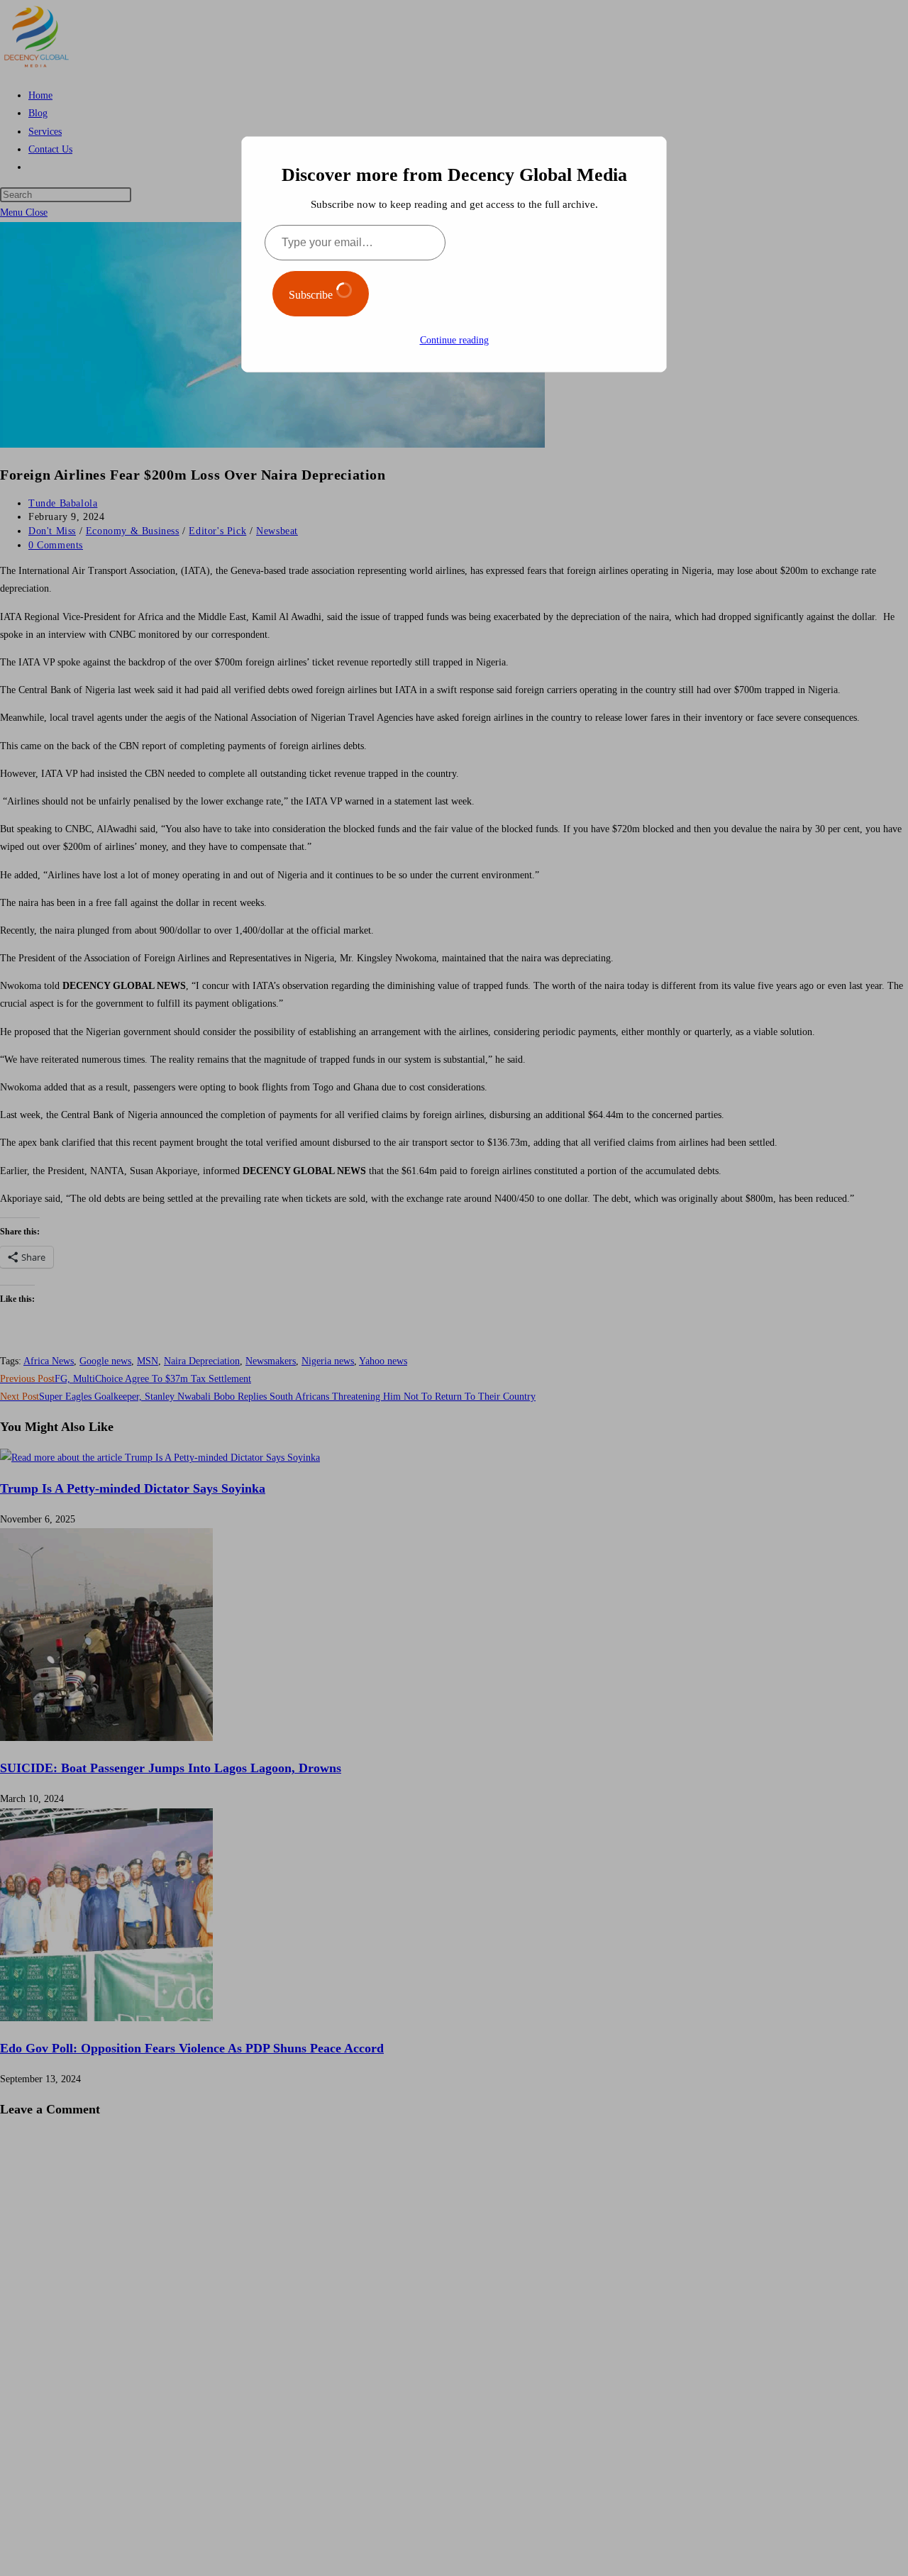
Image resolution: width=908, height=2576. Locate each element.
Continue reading (454, 340)
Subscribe (312, 295)
